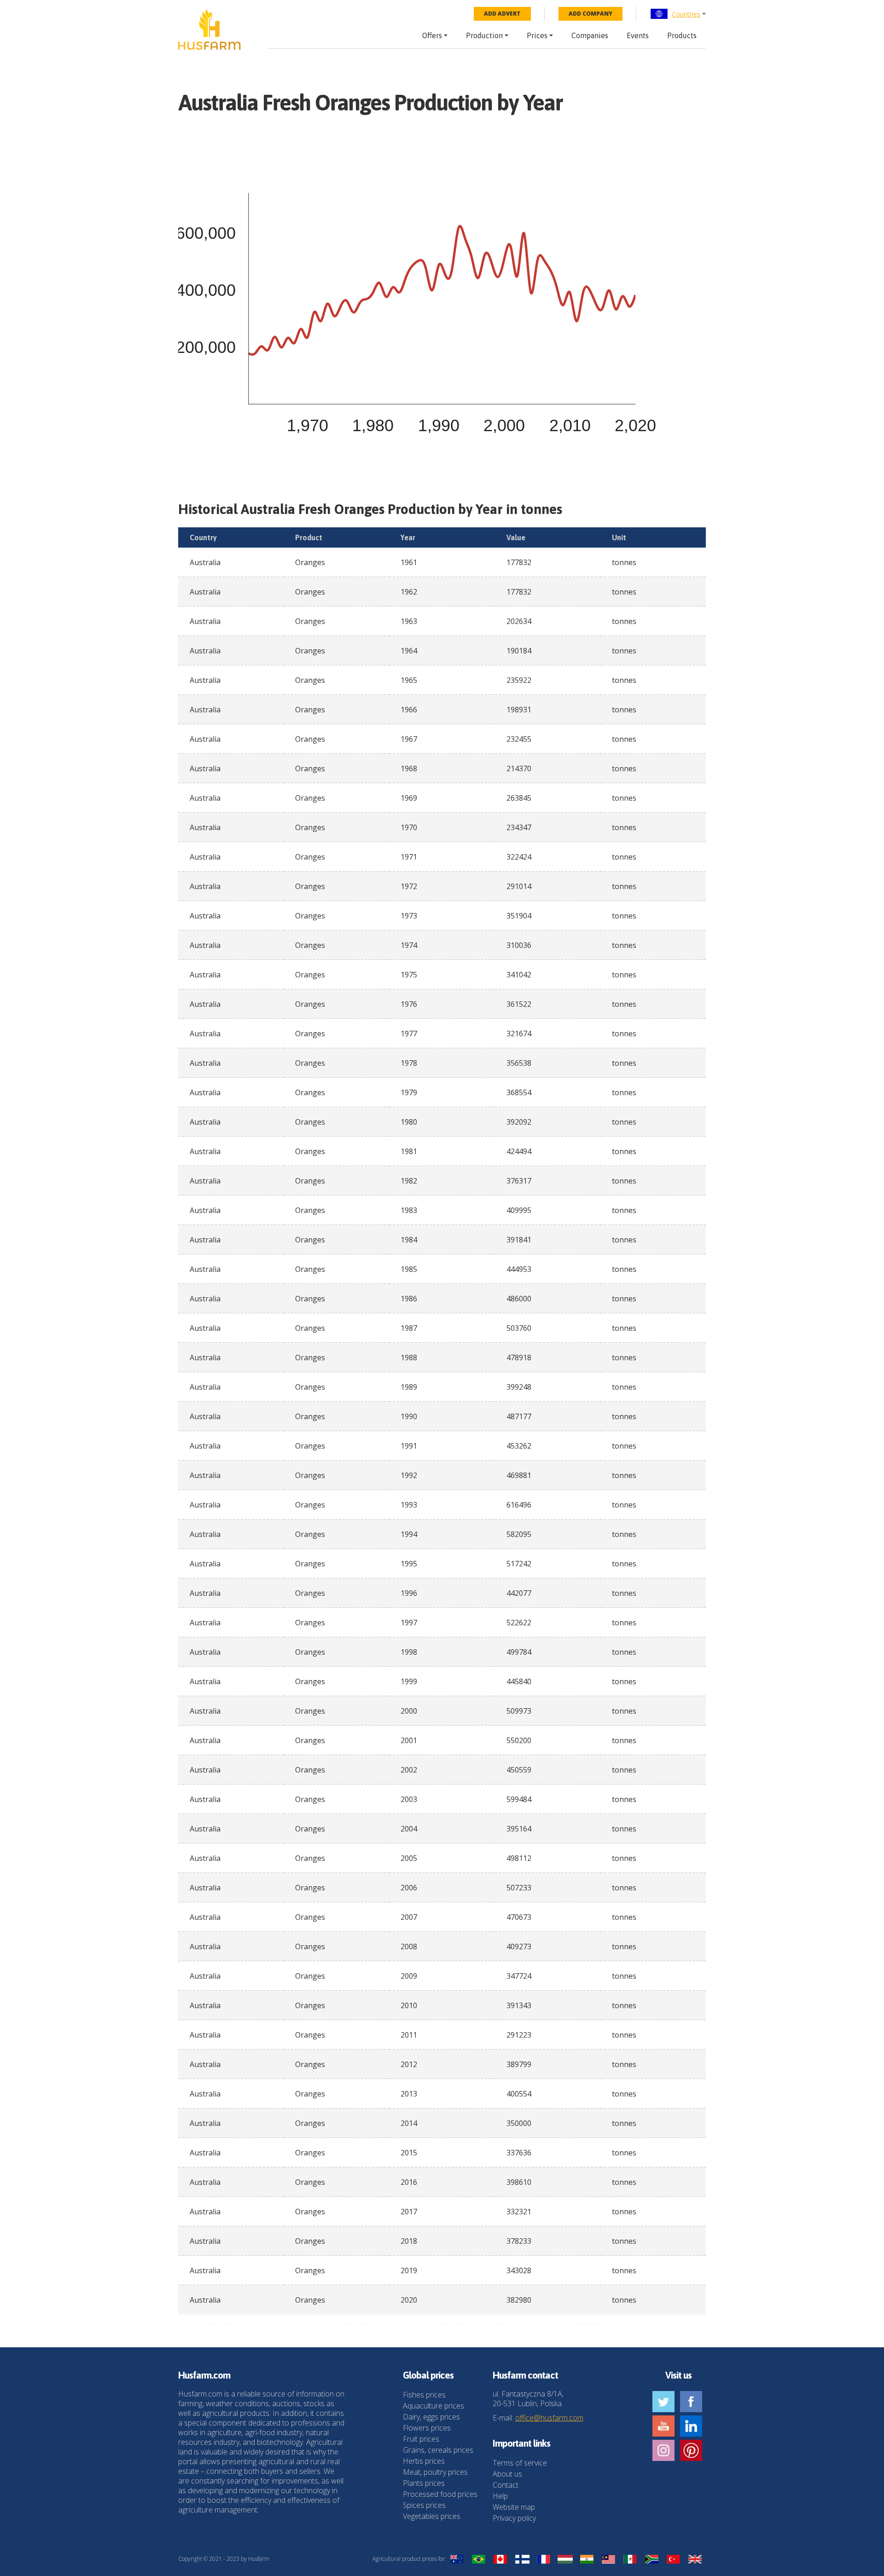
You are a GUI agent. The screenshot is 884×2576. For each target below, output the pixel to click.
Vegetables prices (432, 2516)
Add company (590, 14)
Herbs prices (424, 2461)
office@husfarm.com (549, 2418)
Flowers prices (427, 2428)
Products (682, 35)
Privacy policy (514, 2518)
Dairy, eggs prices (431, 2417)
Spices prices (424, 2505)
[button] (678, 14)
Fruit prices (421, 2439)
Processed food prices (440, 2494)
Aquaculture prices (433, 2406)
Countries (686, 14)
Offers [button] (432, 35)
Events (638, 35)
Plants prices (424, 2483)
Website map (514, 2507)
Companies (590, 35)
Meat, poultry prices (435, 2472)
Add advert (502, 14)
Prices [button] (537, 35)
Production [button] (484, 35)
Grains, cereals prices (438, 2450)
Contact (506, 2485)
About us (507, 2474)
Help (500, 2496)
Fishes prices (424, 2395)
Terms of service (520, 2463)
